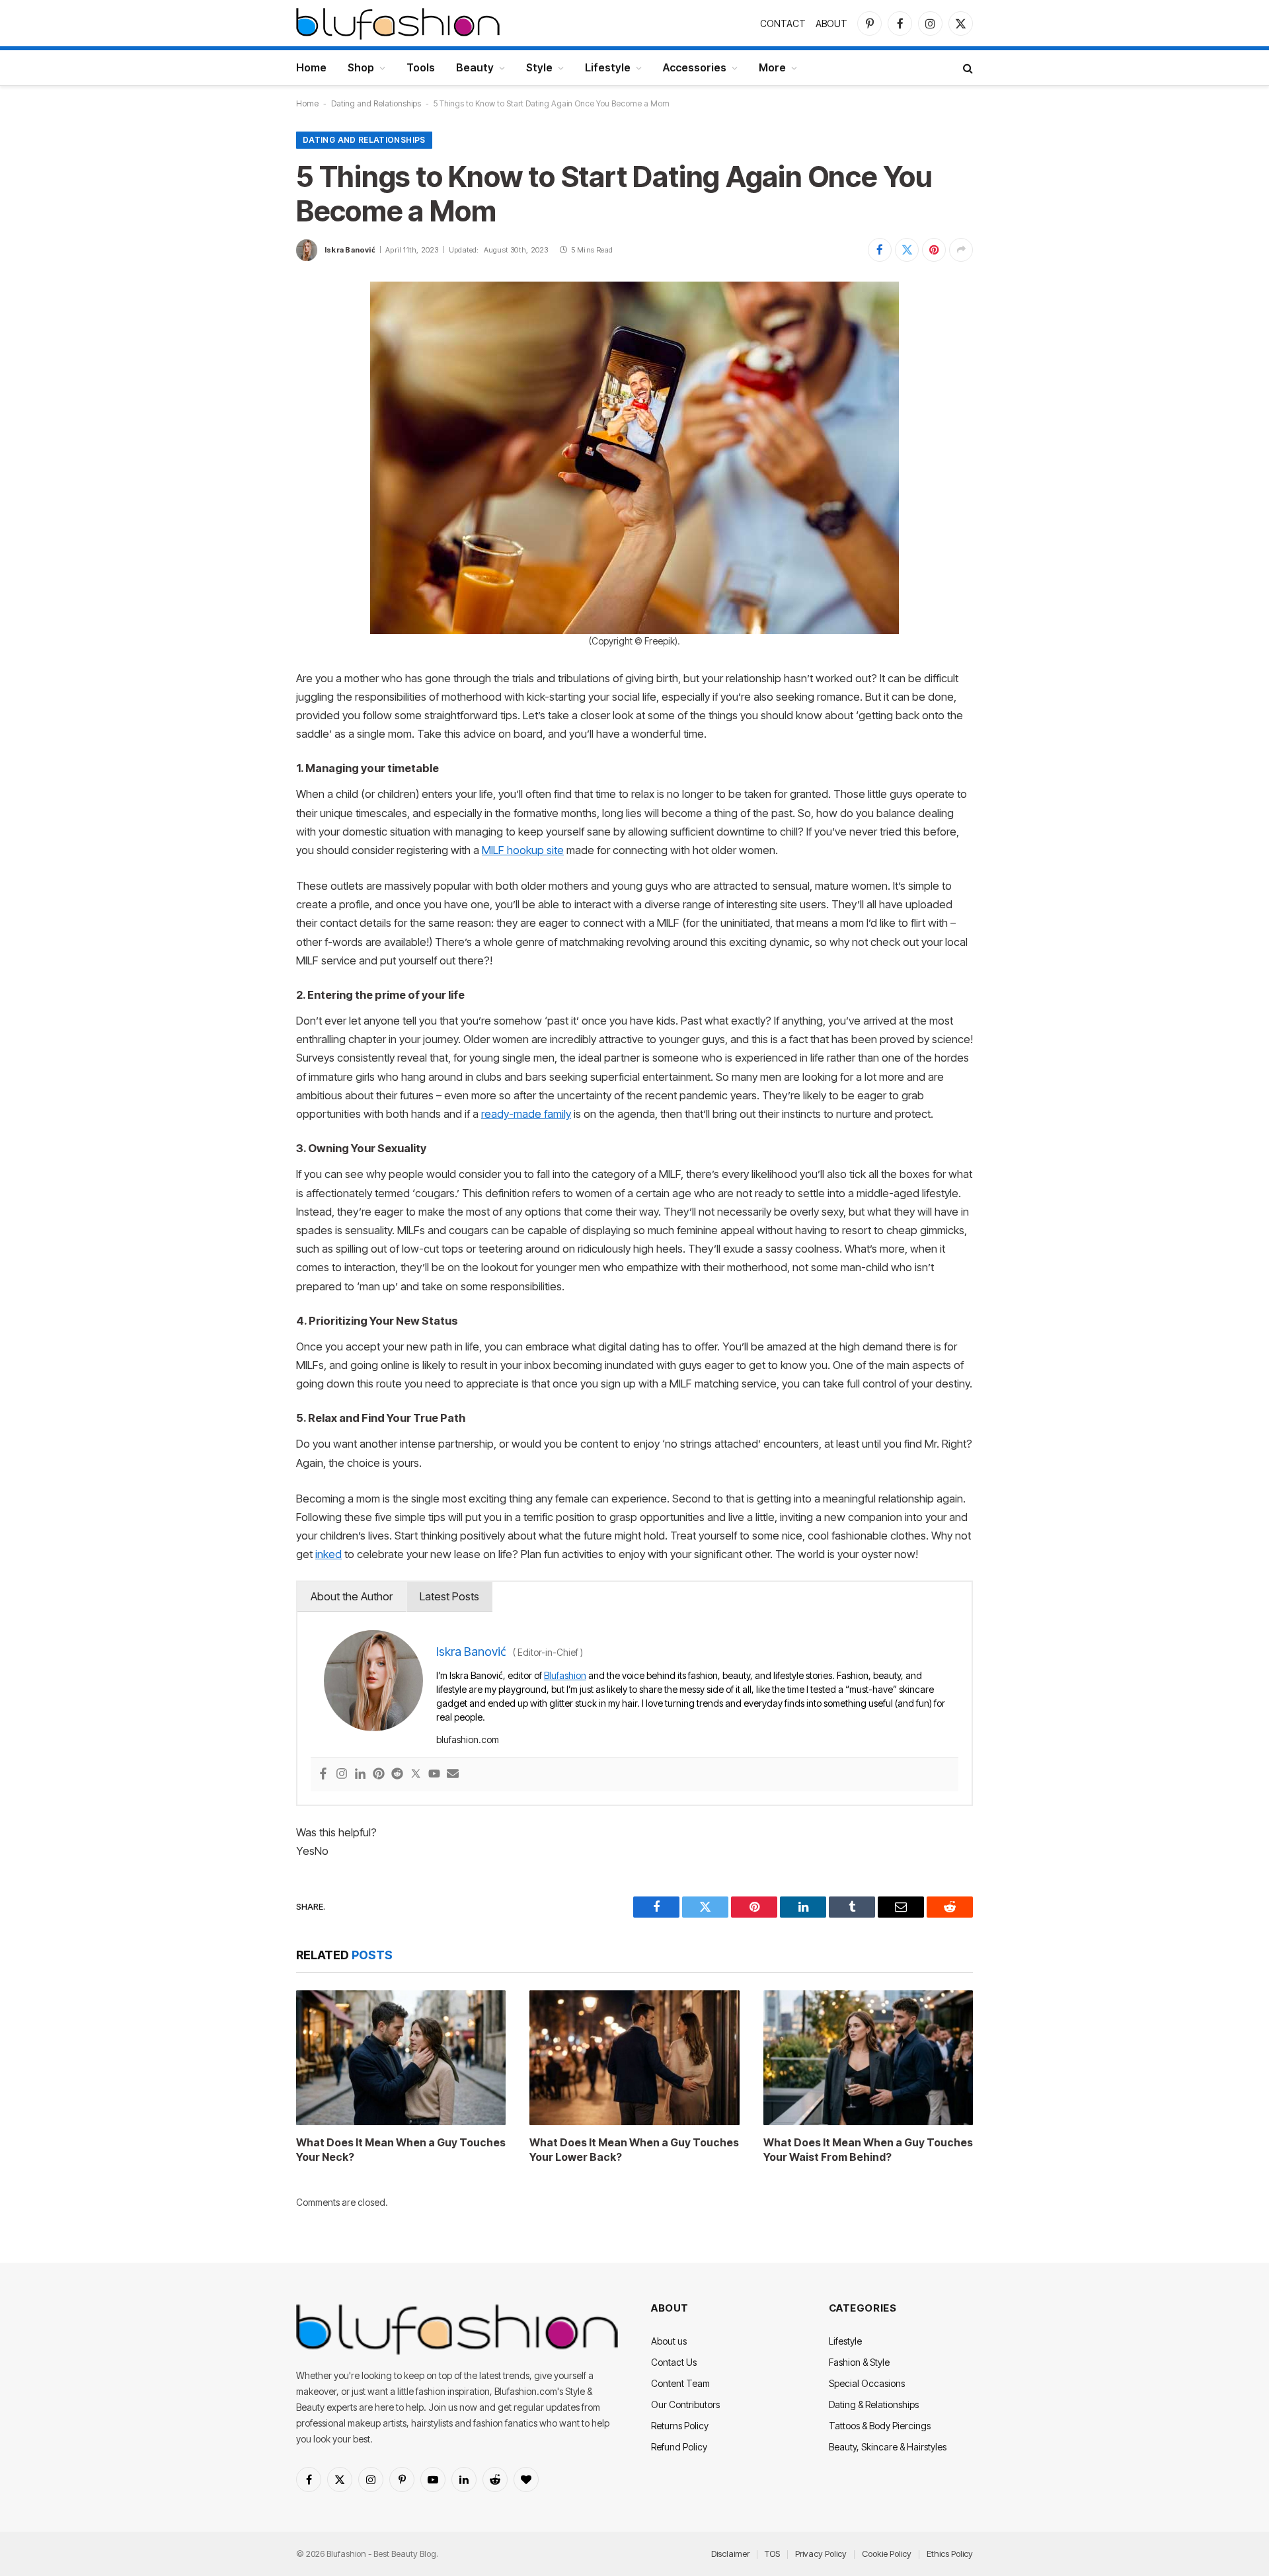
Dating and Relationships (376, 103)
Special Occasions (867, 2383)
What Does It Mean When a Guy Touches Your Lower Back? (634, 2150)
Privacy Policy (821, 2554)
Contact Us (674, 2362)
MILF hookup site (523, 850)
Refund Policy (679, 2447)
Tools (421, 67)
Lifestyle (608, 67)
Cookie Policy (887, 2554)
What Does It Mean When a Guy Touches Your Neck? (401, 2150)
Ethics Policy (950, 2554)
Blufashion (565, 1675)
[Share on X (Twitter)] (907, 250)
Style (539, 67)
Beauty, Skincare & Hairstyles (888, 2447)
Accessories (695, 67)
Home (311, 67)
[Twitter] (416, 1775)
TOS (772, 2554)
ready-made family (526, 1114)
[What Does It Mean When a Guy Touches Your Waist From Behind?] (868, 2058)
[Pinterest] (379, 1775)
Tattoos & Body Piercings (880, 2426)
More (772, 67)
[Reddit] (397, 1775)
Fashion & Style (859, 2362)
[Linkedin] (360, 1775)
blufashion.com (468, 1739)
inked (328, 1554)
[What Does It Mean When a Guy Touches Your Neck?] (401, 2058)
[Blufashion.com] (398, 23)
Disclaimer (730, 2554)
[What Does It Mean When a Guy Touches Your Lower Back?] (634, 2058)
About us (669, 2341)
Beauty (475, 67)
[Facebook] (323, 1775)
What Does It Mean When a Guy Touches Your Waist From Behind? (868, 2150)
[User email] (453, 1775)
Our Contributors (685, 2404)
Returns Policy (680, 2426)
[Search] (967, 68)
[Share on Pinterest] (934, 250)
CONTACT (783, 23)
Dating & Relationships (874, 2404)
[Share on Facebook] (880, 250)
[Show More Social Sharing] (961, 250)
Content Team (680, 2383)
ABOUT (831, 23)
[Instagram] (342, 1775)
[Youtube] (434, 1775)
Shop (361, 67)
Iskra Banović (350, 250)
